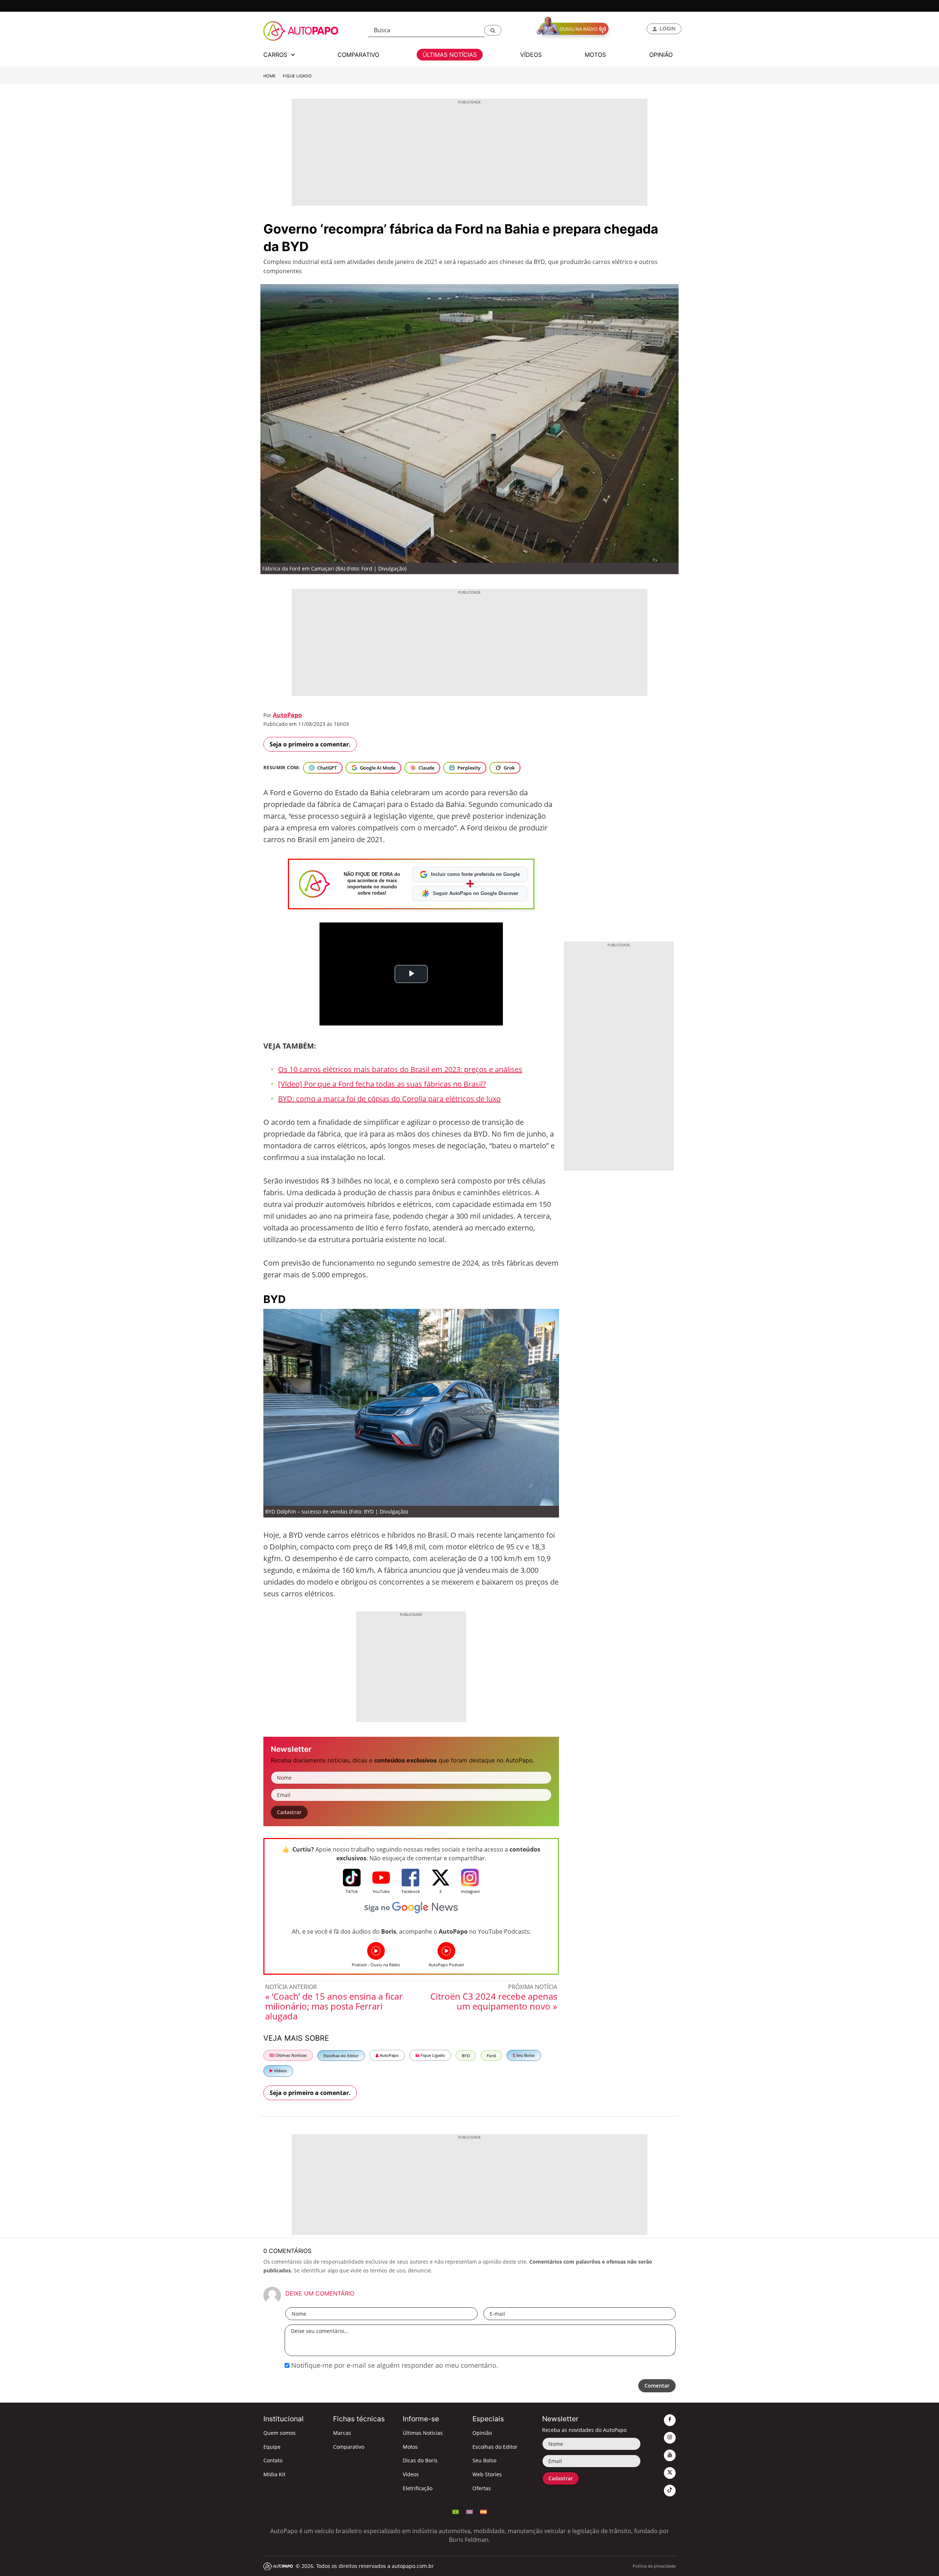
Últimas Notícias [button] (450, 55)
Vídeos (280, 2071)
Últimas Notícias (291, 2055)
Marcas (342, 2433)
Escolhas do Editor (341, 2056)
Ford (491, 2056)
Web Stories (487, 2474)
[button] (493, 30)
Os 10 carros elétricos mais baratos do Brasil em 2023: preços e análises (400, 1069)
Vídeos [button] (531, 55)
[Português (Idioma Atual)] (456, 2511)
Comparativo (349, 2447)
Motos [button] (595, 55)
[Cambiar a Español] (483, 2511)
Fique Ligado (297, 76)
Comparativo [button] (358, 55)
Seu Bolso (525, 2055)
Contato (273, 2460)
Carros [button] (276, 55)
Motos (410, 2447)
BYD (466, 2056)
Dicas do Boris (420, 2460)
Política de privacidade (654, 2566)
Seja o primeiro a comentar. (310, 744)
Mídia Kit (274, 2474)
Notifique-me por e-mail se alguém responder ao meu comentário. (394, 2365)
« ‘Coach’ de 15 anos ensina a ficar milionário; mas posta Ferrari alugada (334, 2006)
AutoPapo (287, 715)
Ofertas (482, 2488)
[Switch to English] (469, 2511)
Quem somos (279, 2433)
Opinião (482, 2433)
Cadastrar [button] (289, 1812)
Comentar (657, 2386)
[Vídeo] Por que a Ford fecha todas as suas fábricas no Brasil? (382, 1084)
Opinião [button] (661, 55)
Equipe (272, 2447)
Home (270, 76)
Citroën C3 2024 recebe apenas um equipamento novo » (494, 2001)
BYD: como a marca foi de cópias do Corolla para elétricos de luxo (389, 1099)
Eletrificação (418, 2488)
